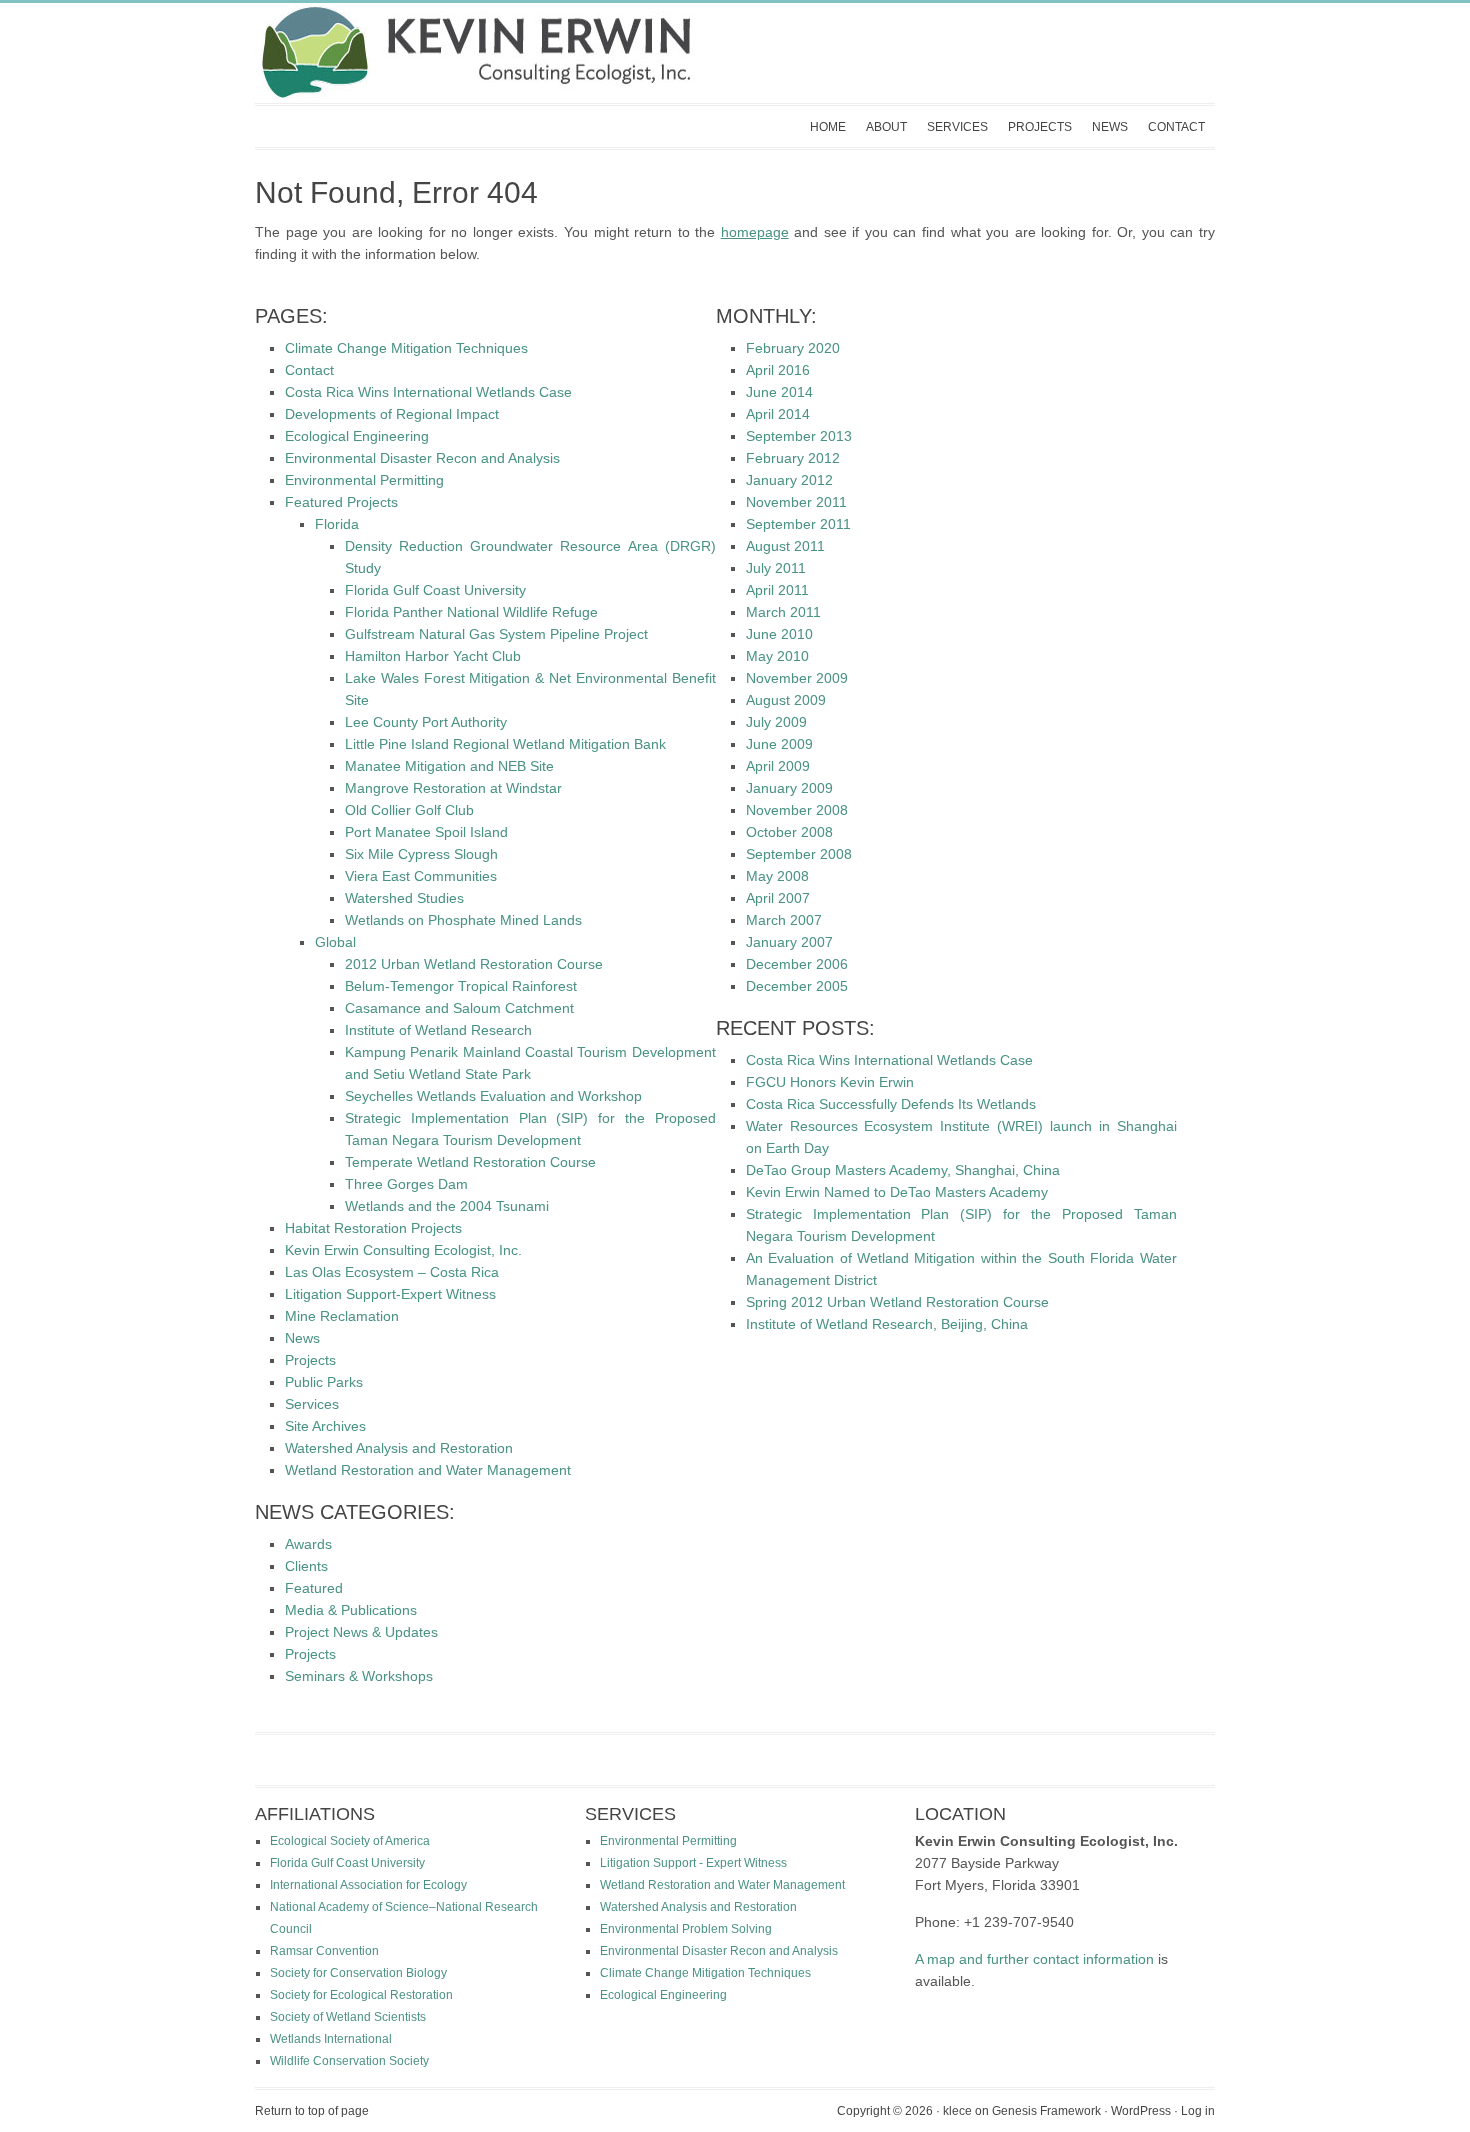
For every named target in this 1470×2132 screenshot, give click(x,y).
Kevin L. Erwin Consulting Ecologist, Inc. (715, 53)
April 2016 (778, 370)
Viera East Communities (421, 876)
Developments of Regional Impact (392, 414)
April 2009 (778, 766)
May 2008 (777, 876)
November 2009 (797, 678)
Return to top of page (312, 2111)
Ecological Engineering (357, 436)
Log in (1198, 2111)
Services (957, 127)
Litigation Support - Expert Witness (693, 1863)
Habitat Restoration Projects (373, 1228)
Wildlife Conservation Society (349, 2061)
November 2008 (797, 810)
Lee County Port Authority (426, 722)
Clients (306, 1566)
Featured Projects (341, 502)
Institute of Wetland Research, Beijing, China (887, 1324)
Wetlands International (331, 2039)
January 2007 (789, 942)
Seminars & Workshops (359, 1676)
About (886, 127)
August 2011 (785, 546)
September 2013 (799, 436)
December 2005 (797, 986)
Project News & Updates (361, 1632)
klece (957, 2111)
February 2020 (793, 348)
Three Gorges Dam (406, 1184)
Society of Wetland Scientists (348, 2017)
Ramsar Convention (324, 1951)
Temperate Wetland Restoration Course (470, 1162)
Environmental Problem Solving (686, 1929)
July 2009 (776, 722)
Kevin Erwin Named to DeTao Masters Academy (897, 1192)
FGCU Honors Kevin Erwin (830, 1082)
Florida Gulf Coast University (435, 590)
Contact (1176, 127)
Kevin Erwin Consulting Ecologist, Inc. (403, 1250)
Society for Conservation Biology (358, 1973)
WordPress (1141, 2111)
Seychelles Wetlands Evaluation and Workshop (493, 1096)
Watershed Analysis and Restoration (399, 1448)
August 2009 (786, 700)
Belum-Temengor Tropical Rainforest (461, 986)
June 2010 (779, 634)
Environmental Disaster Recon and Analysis (422, 458)
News (1110, 127)
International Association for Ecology (368, 1885)
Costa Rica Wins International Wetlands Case (428, 392)
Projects (1040, 127)
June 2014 (779, 392)
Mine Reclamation (342, 1316)
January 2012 (789, 480)
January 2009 (789, 788)
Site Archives (325, 1426)
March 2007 (784, 920)
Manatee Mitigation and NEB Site (449, 766)
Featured (314, 1588)
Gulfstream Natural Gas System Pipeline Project (496, 634)
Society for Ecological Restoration (361, 1995)
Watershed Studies (404, 898)
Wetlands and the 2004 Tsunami (447, 1206)
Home (828, 127)
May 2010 (777, 656)
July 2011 (776, 568)
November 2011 (796, 502)
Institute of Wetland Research (438, 1030)
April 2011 (777, 590)
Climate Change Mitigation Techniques (406, 348)
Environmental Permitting (364, 480)
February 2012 (793, 458)
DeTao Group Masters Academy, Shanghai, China (903, 1170)
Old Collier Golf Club (409, 810)
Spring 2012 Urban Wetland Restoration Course (897, 1302)
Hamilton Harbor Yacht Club (433, 656)
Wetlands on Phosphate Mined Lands (463, 920)
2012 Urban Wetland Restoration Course (474, 964)
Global (335, 942)
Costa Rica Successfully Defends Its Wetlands (891, 1104)
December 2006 (797, 964)
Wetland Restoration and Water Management (428, 1470)
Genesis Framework (1046, 2111)
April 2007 (778, 898)
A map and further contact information (1034, 1959)
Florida (337, 524)
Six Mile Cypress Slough (421, 854)
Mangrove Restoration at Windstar (453, 788)
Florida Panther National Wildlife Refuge (471, 612)
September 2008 (799, 854)
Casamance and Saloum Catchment (459, 1008)
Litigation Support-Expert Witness (390, 1294)
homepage (755, 232)
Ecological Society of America (350, 1841)
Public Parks (324, 1382)
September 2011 (798, 524)
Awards (308, 1544)
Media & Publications (351, 1610)
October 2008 (789, 832)
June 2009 (779, 744)
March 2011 (783, 612)
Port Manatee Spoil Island (426, 832)
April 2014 (778, 414)
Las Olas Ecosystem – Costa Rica (392, 1272)
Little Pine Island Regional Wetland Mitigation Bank (505, 744)
